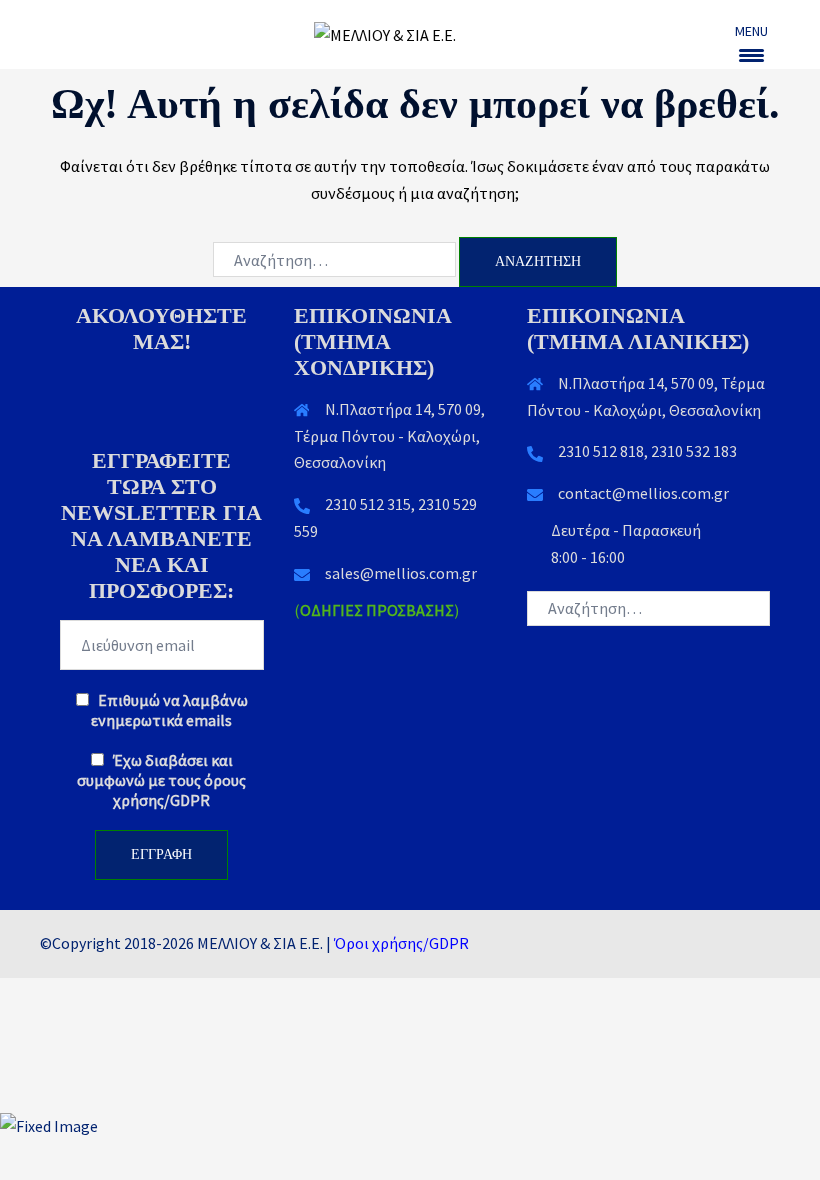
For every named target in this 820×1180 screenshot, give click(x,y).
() (376, 610)
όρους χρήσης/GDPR (179, 790)
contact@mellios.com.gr (643, 493)
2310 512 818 (601, 451)
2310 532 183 (694, 451)
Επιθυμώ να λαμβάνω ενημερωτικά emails (169, 710)
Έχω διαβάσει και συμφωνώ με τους (161, 780)
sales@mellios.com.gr (401, 573)
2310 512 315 (368, 504)
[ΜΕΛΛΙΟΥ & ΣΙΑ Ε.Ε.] (410, 33)
